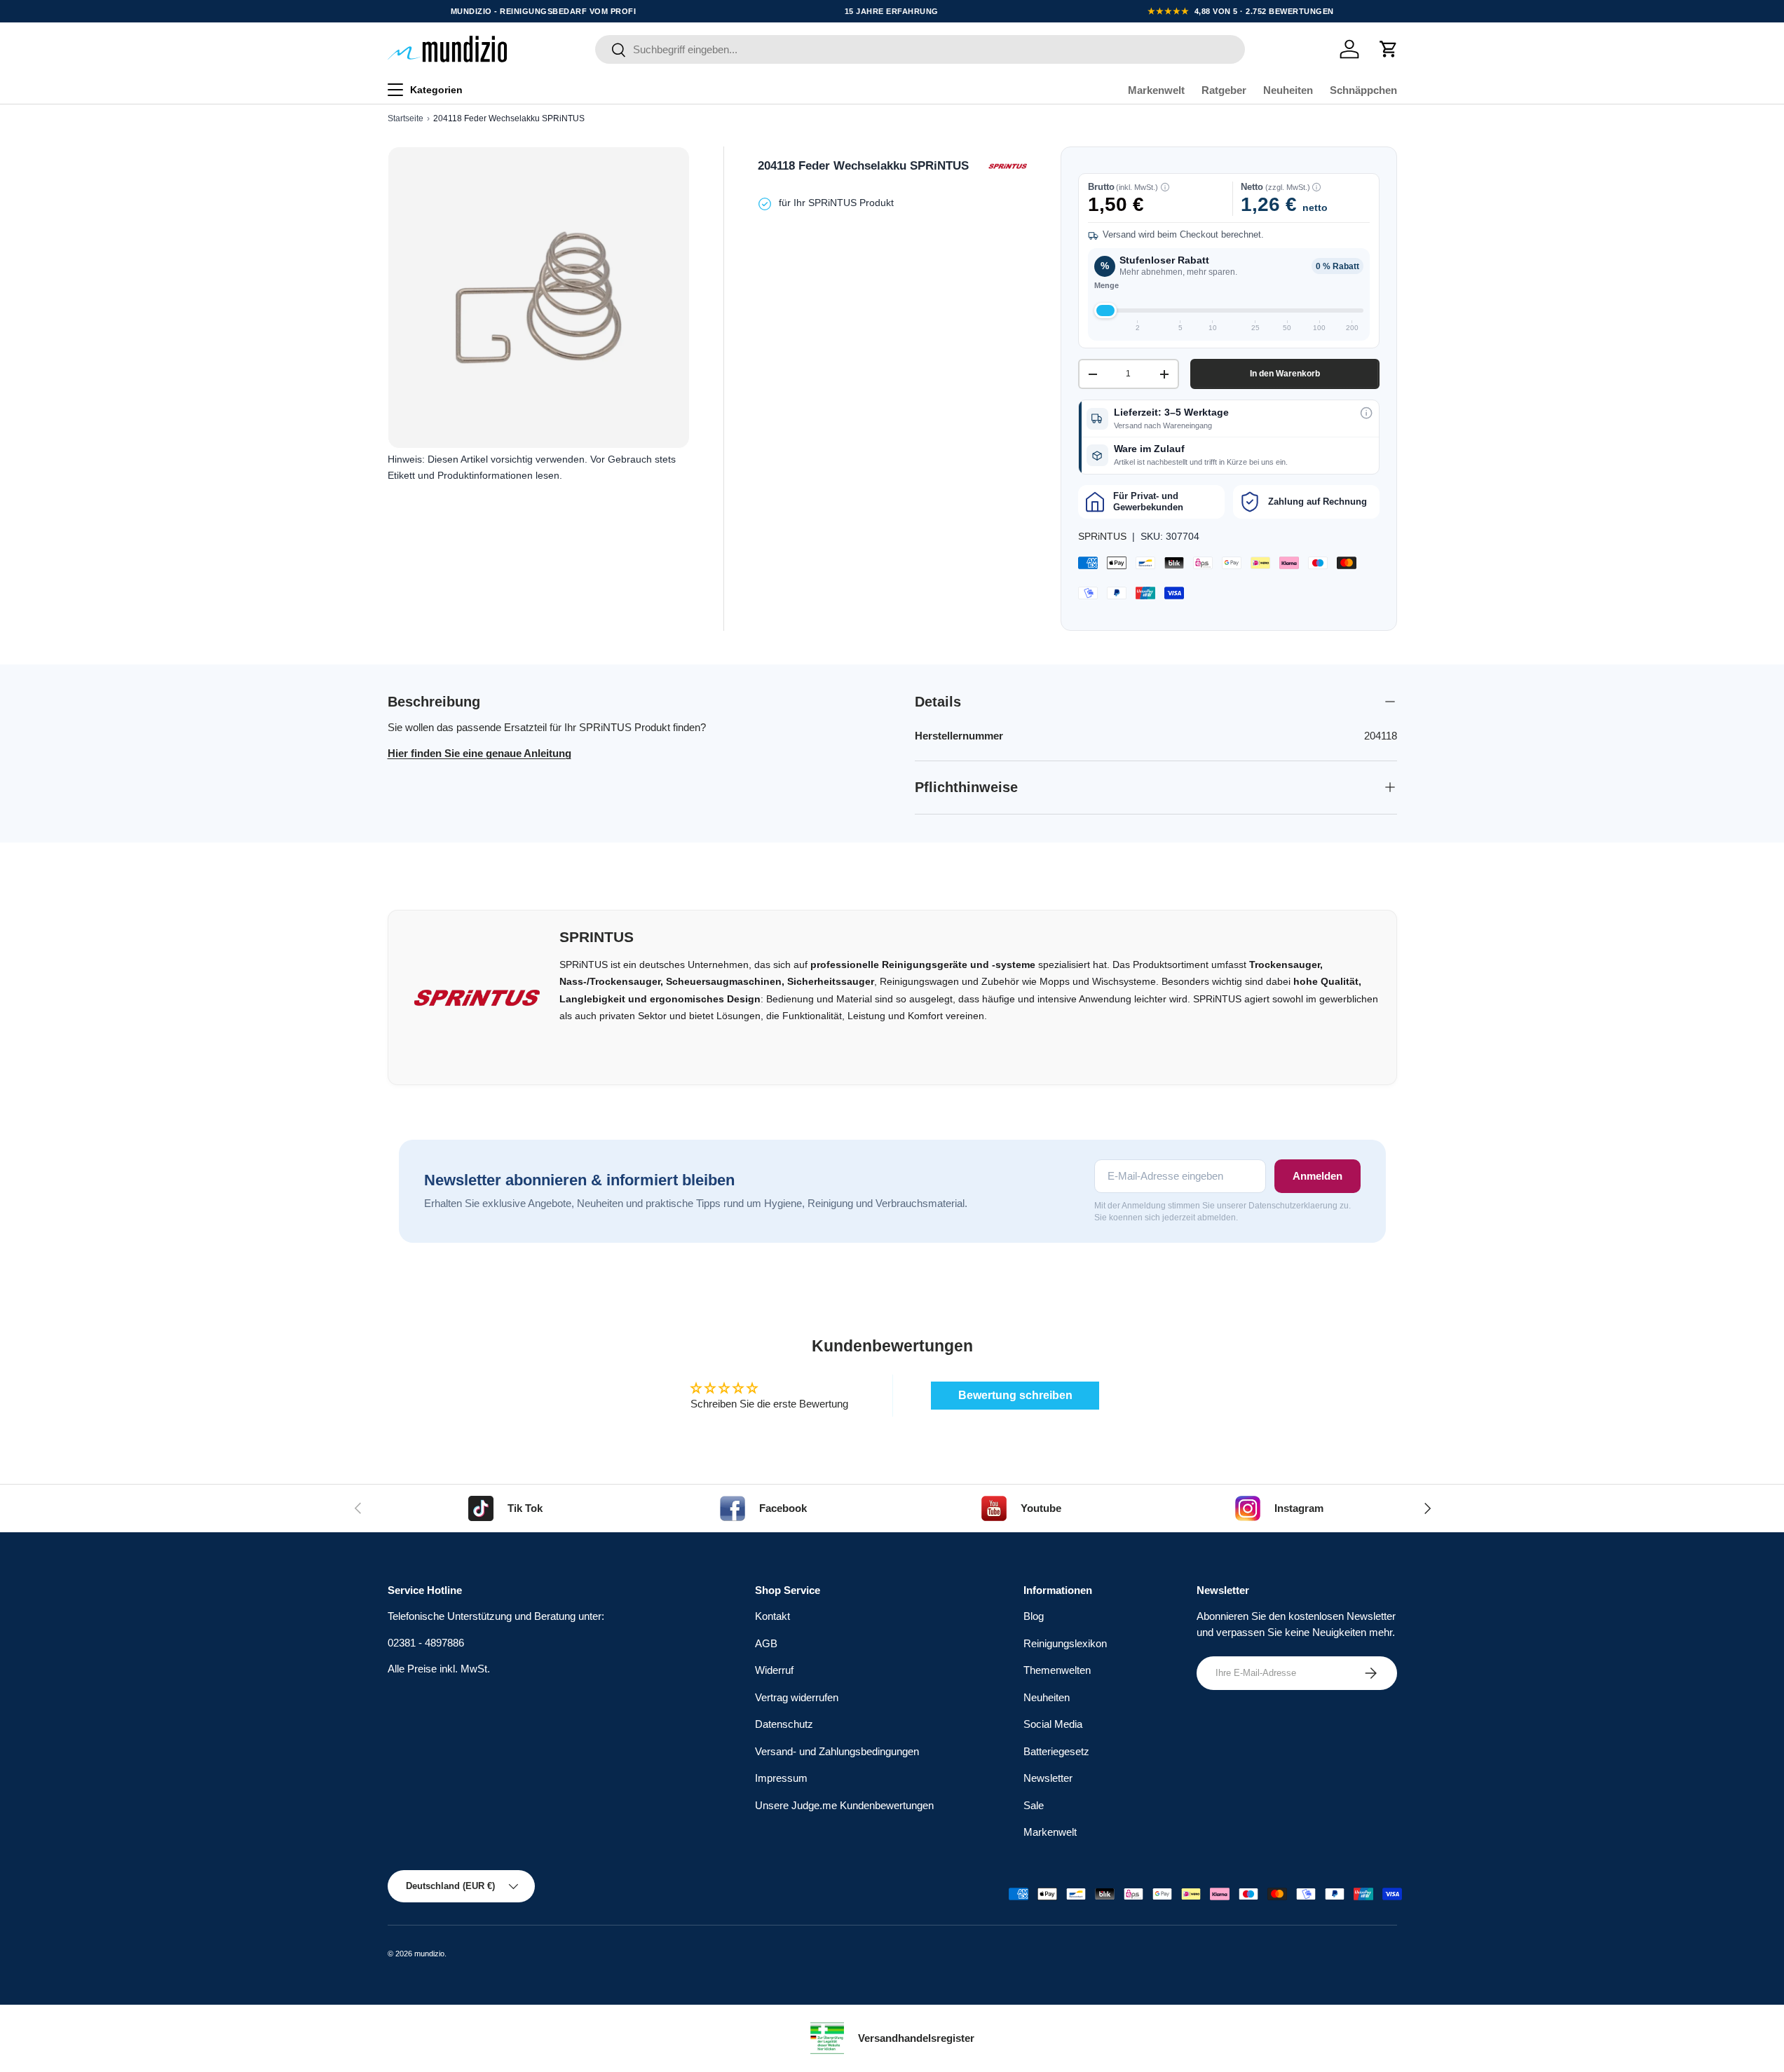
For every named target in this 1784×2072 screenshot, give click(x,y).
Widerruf (774, 1671)
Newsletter (1048, 1779)
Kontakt (772, 1617)
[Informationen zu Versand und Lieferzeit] (1366, 413)
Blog (1034, 1617)
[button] (1389, 49)
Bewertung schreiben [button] (1015, 1395)
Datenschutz (784, 1725)
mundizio (429, 1954)
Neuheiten (1288, 90)
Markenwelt (1156, 90)
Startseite (406, 118)
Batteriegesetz (1056, 1751)
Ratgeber (1224, 90)
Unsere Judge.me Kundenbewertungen (844, 1805)
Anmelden (1317, 1176)
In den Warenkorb (1285, 374)
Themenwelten (1057, 1671)
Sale (1034, 1805)
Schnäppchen (1363, 90)
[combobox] (920, 49)
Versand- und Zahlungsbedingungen (837, 1751)
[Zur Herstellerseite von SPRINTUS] (1007, 166)
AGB (766, 1643)
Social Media (1053, 1725)
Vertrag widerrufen (797, 1697)
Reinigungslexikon (1065, 1643)
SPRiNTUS (1102, 536)
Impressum (781, 1779)
